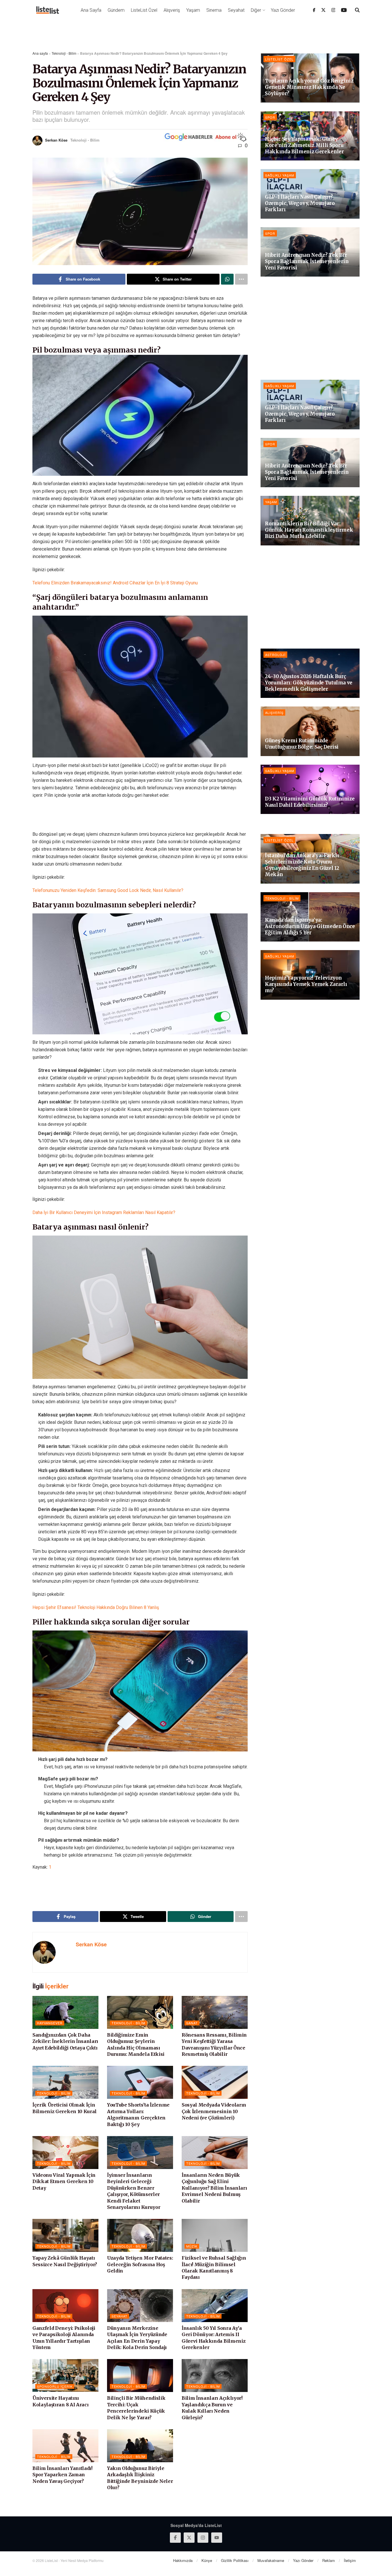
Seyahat (236, 10)
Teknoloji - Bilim (64, 53)
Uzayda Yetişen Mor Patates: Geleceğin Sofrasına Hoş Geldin (140, 2264)
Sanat (192, 2023)
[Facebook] (314, 10)
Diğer (256, 10)
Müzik (192, 2246)
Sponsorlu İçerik (55, 2386)
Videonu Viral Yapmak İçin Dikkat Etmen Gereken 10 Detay (64, 2181)
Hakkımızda (183, 2560)
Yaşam (193, 10)
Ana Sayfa (91, 10)
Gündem (116, 10)
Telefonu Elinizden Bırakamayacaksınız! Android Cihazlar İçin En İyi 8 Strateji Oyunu (115, 583)
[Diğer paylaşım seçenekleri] (241, 279)
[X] (323, 10)
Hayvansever (50, 2023)
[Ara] (357, 10)
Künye (207, 2560)
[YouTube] (344, 10)
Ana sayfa (40, 53)
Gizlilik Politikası (235, 2560)
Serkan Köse (56, 140)
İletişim (350, 2560)
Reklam (329, 2560)
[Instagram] (333, 10)
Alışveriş (172, 10)
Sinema (214, 10)
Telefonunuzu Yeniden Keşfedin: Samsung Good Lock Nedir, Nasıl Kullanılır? (108, 890)
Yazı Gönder (283, 10)
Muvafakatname (271, 2560)
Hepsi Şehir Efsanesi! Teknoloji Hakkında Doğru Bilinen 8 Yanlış (96, 1607)
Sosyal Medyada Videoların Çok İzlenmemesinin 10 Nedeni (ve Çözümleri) (214, 2111)
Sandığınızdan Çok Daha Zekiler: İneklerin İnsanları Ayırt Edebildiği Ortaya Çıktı (65, 2041)
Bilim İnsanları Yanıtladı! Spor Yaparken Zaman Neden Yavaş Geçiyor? (62, 2475)
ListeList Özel (144, 10)
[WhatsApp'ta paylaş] (227, 279)
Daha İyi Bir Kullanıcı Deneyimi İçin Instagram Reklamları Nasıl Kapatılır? (104, 1212)
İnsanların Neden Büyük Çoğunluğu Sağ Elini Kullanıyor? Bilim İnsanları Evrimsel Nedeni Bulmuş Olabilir (214, 2188)
